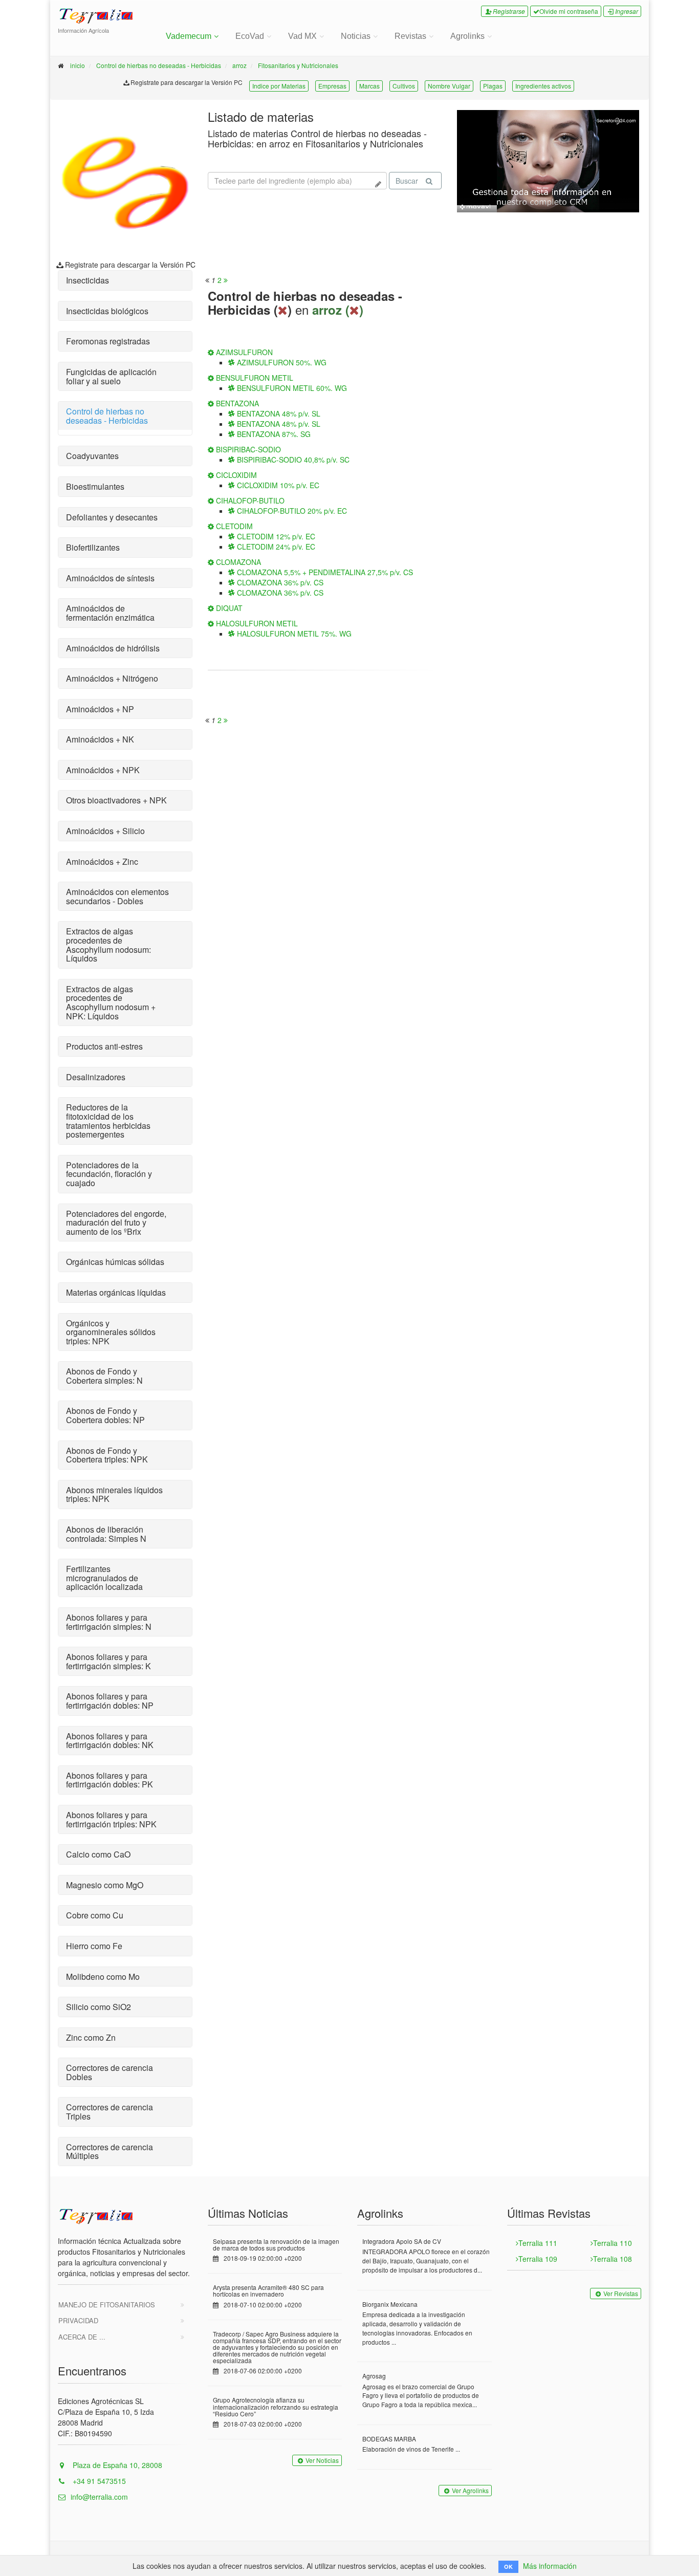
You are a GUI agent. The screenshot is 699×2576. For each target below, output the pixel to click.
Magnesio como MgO (105, 1885)
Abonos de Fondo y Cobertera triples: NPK (107, 1455)
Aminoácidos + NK (100, 739)
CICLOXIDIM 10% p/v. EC (277, 485)
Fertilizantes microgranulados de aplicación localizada (104, 1578)
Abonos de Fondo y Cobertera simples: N (104, 1376)
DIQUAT (228, 608)
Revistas (410, 36)
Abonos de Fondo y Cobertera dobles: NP (105, 1415)
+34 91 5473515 (98, 2481)
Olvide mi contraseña (569, 11)
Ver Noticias (322, 2460)
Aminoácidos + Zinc (102, 861)
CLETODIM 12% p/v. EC (275, 536)
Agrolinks (467, 36)
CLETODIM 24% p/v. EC (275, 547)
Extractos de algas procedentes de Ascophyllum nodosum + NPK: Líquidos (111, 1002)
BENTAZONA (236, 403)
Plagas (493, 86)
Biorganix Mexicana (390, 2304)
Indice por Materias (279, 86)
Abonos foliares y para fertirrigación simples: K (108, 1661)
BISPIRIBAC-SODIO (247, 449)
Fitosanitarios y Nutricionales (298, 65)
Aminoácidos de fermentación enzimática (110, 613)
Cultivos (404, 86)
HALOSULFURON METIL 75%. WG (293, 634)
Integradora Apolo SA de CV (402, 2241)
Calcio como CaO (98, 1854)
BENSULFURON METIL (254, 378)
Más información (550, 2566)
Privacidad (78, 2320)
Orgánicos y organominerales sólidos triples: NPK (111, 1332)
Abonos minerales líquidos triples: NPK (114, 1494)
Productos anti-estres (104, 1046)
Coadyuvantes (92, 456)
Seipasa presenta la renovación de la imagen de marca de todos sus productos (276, 2244)
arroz (239, 65)
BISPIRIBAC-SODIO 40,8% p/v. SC (292, 460)
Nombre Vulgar (449, 86)
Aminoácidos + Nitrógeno (112, 678)
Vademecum (189, 36)
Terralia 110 (613, 2243)
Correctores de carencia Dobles (110, 2072)
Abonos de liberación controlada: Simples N (106, 1534)
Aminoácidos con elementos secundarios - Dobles (117, 896)
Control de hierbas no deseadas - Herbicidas (159, 65)
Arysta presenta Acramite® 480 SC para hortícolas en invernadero (268, 2290)
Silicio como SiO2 (99, 2007)
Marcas (369, 86)
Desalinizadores (96, 1077)
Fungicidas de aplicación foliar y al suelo (111, 376)
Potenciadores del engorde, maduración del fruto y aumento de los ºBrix (116, 1222)
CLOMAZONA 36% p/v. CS (279, 582)
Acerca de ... (82, 2337)
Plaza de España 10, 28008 (116, 2465)
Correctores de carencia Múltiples (110, 2152)
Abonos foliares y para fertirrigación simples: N (109, 1622)
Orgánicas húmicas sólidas (115, 1262)
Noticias (356, 36)
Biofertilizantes (93, 547)
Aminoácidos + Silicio (105, 831)
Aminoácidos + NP (100, 709)
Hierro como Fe (94, 1946)
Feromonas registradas (108, 341)
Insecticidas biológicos (107, 311)
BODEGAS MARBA (389, 2439)
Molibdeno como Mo (103, 1977)
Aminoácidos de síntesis (110, 578)
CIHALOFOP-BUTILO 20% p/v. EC (291, 511)
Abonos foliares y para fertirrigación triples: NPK (111, 1819)
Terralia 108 (613, 2259)
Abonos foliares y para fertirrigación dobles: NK (110, 1741)
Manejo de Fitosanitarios (107, 2305)
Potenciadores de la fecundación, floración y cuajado (109, 1174)
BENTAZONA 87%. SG (273, 434)
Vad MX (302, 36)
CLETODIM (233, 526)
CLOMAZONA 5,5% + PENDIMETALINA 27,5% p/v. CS (324, 572)
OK (508, 2567)
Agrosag (374, 2376)
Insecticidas (88, 280)
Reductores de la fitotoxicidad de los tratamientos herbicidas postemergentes (108, 1121)
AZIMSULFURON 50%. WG (281, 362)
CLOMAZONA (237, 562)
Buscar (407, 181)
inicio (78, 65)
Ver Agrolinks (470, 2490)
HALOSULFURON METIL (256, 623)
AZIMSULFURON (243, 352)
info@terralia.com (99, 2497)
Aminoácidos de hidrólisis (113, 648)
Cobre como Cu (95, 1915)
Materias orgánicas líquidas (116, 1292)
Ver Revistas (621, 2293)
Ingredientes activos (543, 86)
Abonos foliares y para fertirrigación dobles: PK (110, 1780)
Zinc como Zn (91, 2037)
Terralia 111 (538, 2243)
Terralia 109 (538, 2259)
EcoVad (250, 36)
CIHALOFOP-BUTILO (249, 500)
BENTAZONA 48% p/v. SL (278, 413)
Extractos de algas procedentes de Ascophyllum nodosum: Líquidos (108, 945)
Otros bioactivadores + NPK (116, 800)
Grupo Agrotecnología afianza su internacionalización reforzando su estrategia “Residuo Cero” (276, 2406)
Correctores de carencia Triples (110, 2112)
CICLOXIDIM (235, 475)
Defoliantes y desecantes (112, 517)
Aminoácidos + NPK (103, 770)
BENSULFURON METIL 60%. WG (291, 388)
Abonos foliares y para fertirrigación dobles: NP (110, 1701)
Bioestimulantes (95, 486)
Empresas (332, 86)
